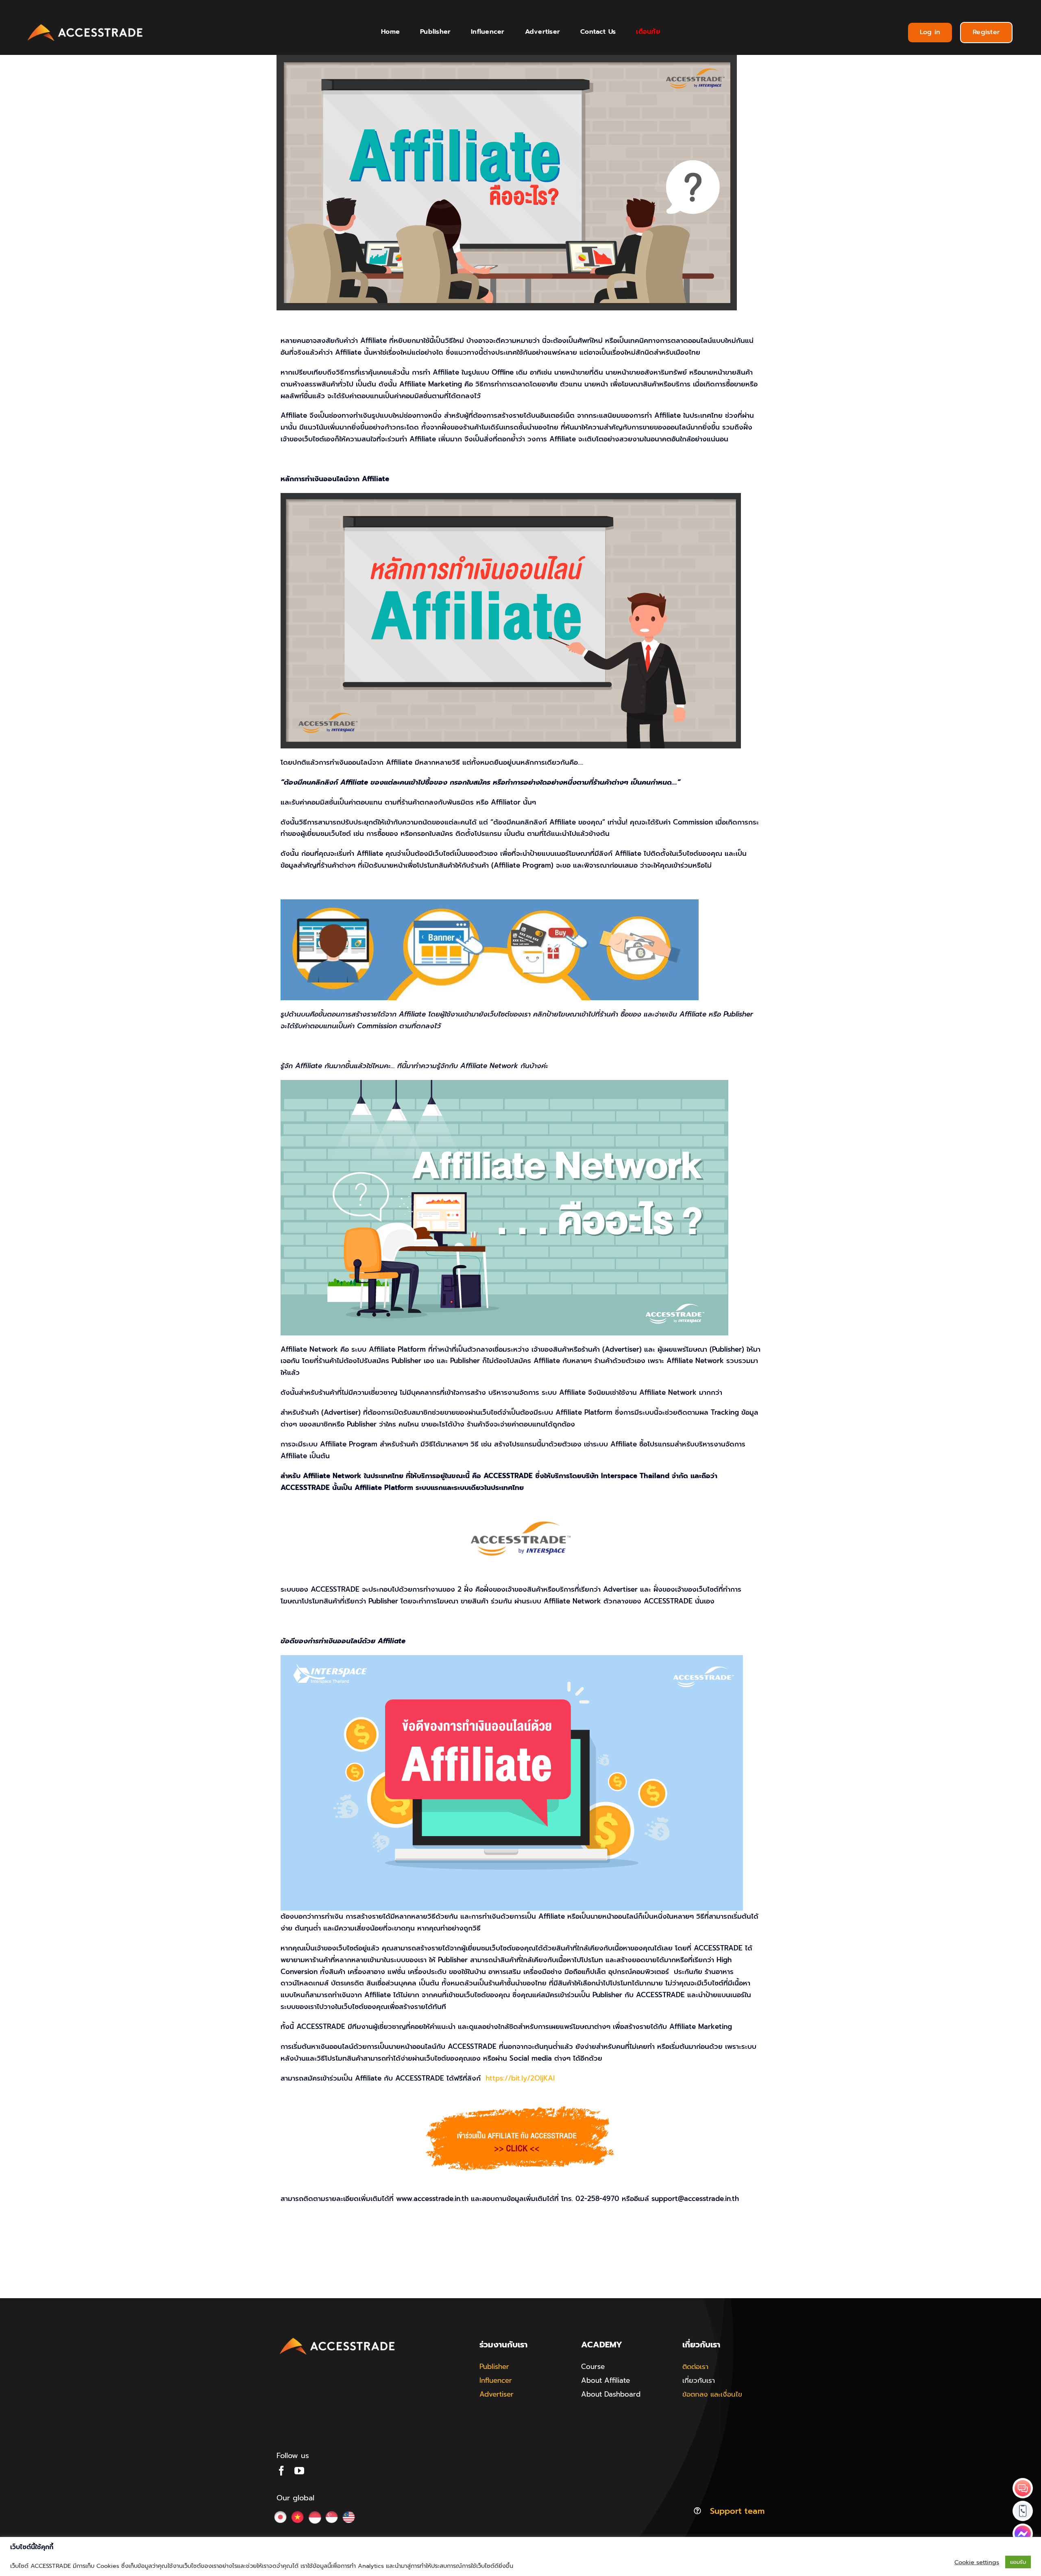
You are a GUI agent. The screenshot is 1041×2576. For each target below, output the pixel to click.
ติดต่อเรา (695, 2367)
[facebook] (281, 2471)
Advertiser (497, 2394)
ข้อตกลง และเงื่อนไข (712, 2394)
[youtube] (299, 2471)
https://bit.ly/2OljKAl (520, 2078)
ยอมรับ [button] (1018, 2562)
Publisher (494, 2367)
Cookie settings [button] (977, 2562)
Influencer (496, 2380)
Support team (737, 2511)
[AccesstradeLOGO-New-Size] (85, 24)
